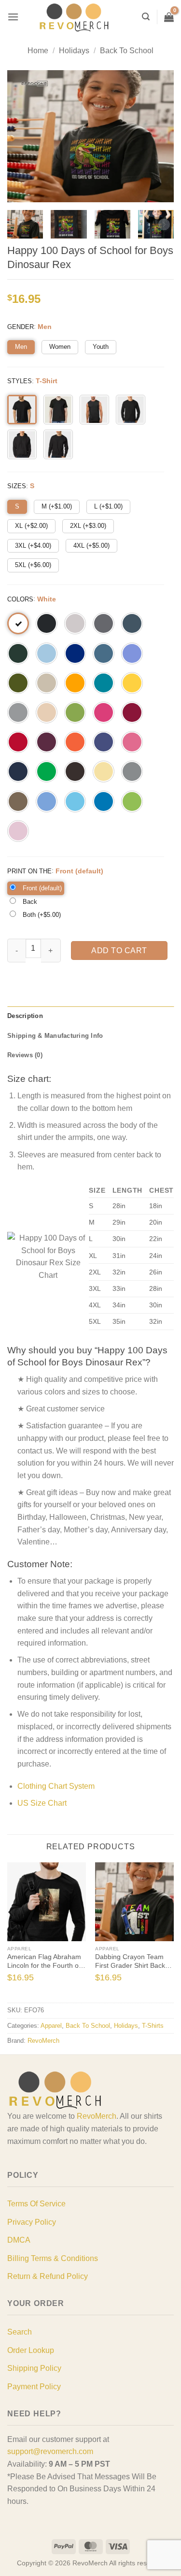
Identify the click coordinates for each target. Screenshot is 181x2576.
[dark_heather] (132, 623)
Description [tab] (25, 1016)
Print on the (29, 871)
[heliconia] (104, 712)
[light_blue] (47, 653)
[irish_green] (47, 771)
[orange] (75, 742)
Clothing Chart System (56, 1786)
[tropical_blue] (104, 683)
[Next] (169, 1932)
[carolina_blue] (47, 801)
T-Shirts (153, 2026)
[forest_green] (18, 653)
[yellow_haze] (104, 771)
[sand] (47, 683)
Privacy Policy (32, 2222)
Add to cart (119, 951)
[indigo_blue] (104, 653)
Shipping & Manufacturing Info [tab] (55, 1036)
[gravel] (132, 771)
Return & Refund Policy (48, 2276)
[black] (47, 623)
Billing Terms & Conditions (53, 2258)
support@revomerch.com (50, 2451)
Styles (20, 381)
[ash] (75, 623)
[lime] (132, 801)
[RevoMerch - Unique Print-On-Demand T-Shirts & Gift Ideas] (74, 17)
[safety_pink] (132, 742)
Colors (20, 599)
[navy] (18, 771)
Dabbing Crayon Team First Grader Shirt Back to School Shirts (134, 1962)
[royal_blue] (75, 653)
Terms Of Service (36, 2204)
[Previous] (12, 1932)
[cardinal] (132, 712)
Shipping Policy (34, 2368)
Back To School (127, 51)
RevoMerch (43, 2041)
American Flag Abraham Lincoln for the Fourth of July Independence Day (44, 1962)
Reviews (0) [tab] (25, 1055)
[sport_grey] (18, 712)
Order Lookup (31, 2350)
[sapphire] (104, 801)
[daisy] (132, 683)
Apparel (51, 2026)
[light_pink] (18, 831)
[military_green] (18, 683)
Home (38, 51)
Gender (21, 327)
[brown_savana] (18, 801)
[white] (18, 623)
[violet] (132, 653)
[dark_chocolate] (75, 771)
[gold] (75, 683)
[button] (13, 17)
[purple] (104, 742)
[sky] (75, 801)
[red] (18, 742)
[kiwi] (75, 712)
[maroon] (47, 742)
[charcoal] (104, 623)
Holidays (74, 51)
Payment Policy (34, 2387)
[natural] (47, 712)
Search (20, 2332)
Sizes (17, 486)
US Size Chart (42, 1803)
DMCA (19, 2240)
